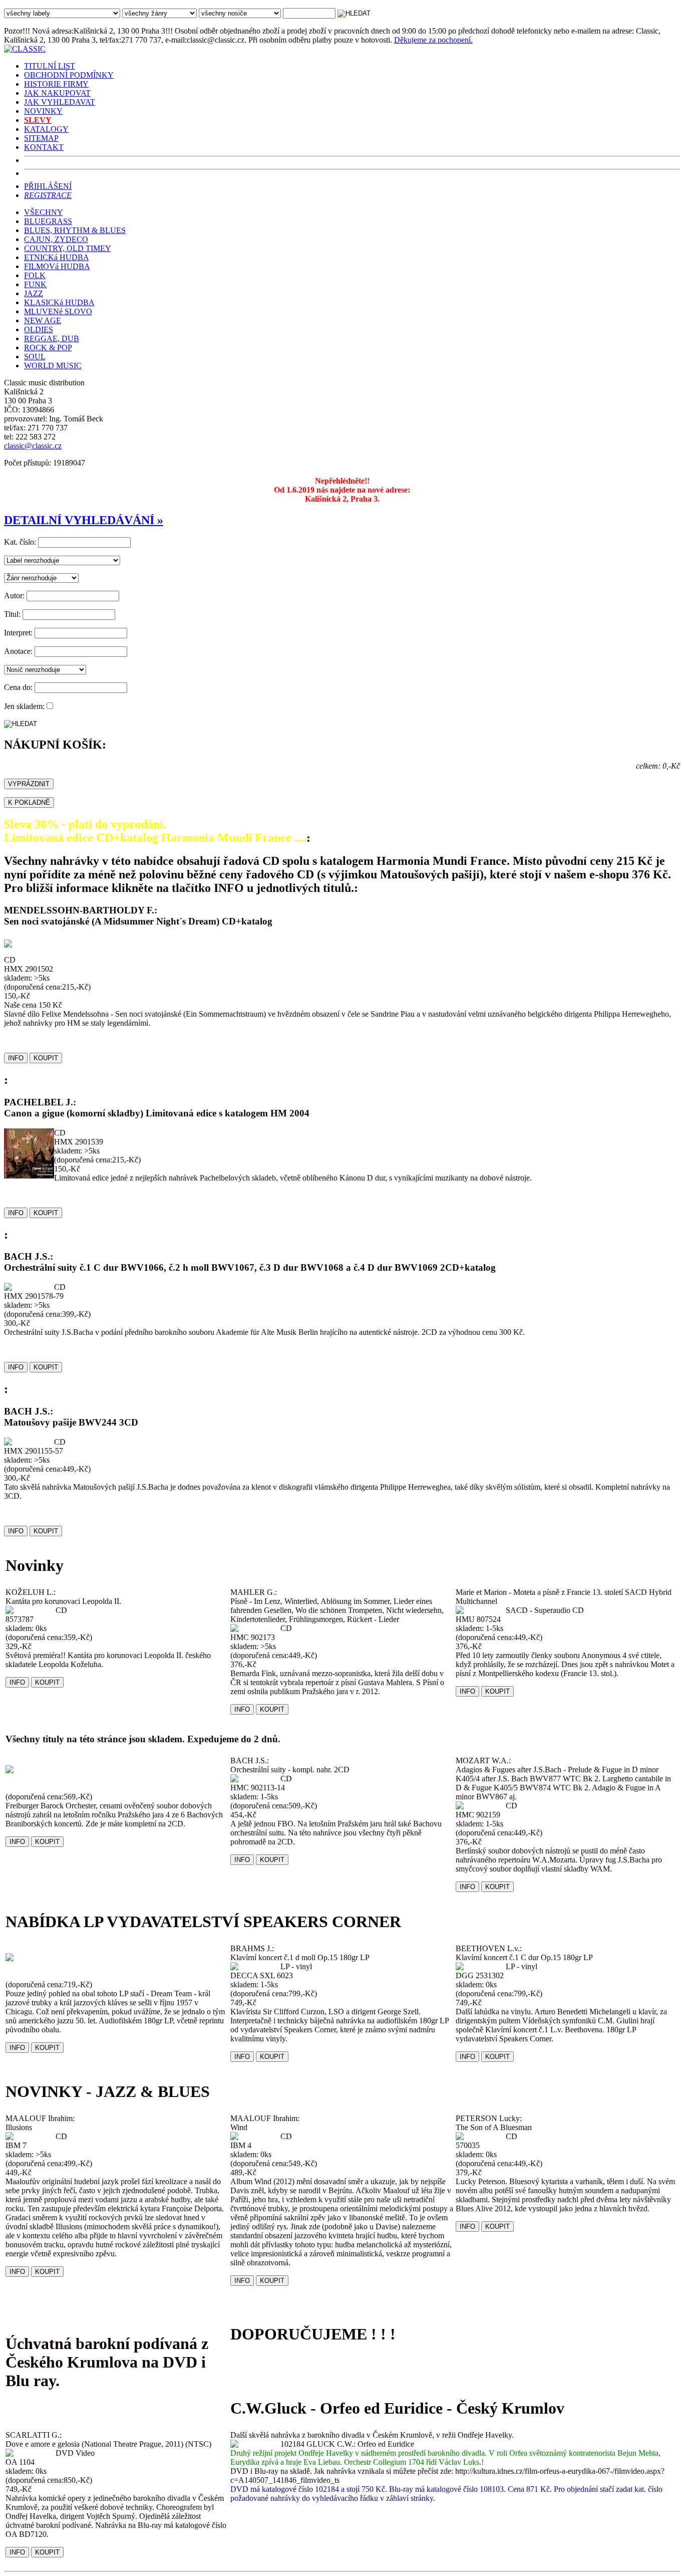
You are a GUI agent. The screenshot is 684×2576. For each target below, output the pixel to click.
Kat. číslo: (20, 542)
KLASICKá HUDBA (59, 302)
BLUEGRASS (48, 221)
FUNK (35, 284)
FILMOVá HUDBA (57, 266)
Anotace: (18, 651)
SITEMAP (41, 138)
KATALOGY (46, 129)
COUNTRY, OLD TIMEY (67, 248)
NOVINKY (43, 111)
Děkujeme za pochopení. (433, 40)
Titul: (12, 614)
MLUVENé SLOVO (58, 311)
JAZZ (34, 293)
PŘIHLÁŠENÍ (48, 186)
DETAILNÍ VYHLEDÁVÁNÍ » (84, 520)
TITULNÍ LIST (50, 66)
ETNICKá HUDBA (56, 257)
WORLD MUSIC (53, 366)
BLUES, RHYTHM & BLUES (75, 230)
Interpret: (18, 633)
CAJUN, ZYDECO (56, 239)
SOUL (35, 357)
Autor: (14, 596)
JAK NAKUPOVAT (57, 93)
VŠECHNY (43, 212)
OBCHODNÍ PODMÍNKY (69, 75)
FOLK (35, 275)
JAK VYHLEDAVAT (60, 102)
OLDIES (39, 329)
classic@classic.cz (33, 446)
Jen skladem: (24, 706)
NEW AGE (43, 320)
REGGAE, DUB (52, 338)
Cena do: (18, 687)
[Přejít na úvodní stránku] (25, 49)
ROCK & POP (48, 347)
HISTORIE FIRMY (56, 84)
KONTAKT (44, 147)
